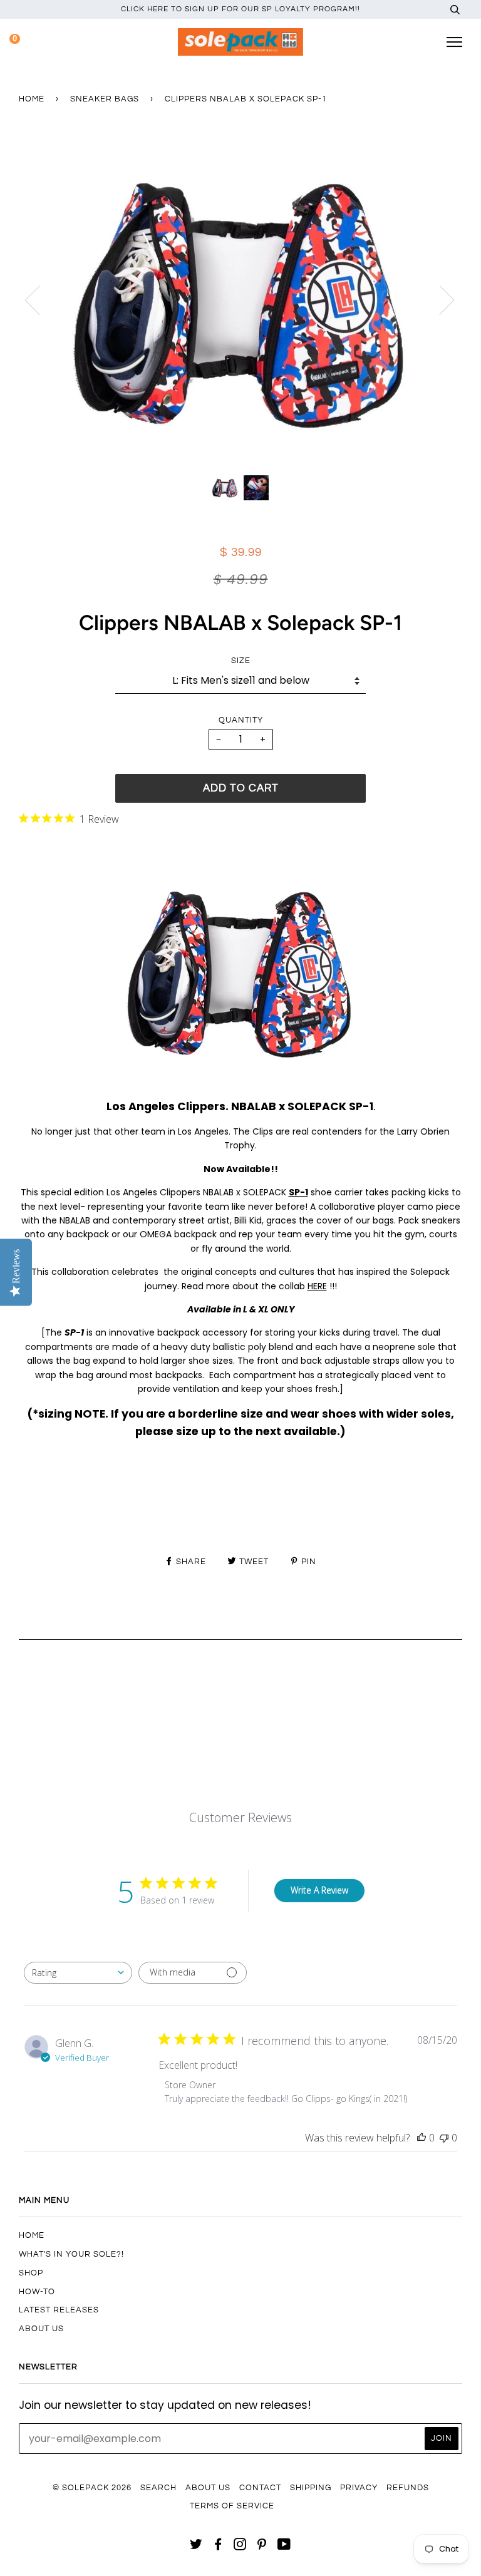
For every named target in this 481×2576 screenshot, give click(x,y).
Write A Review (319, 1890)
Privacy (359, 2488)
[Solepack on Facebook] (218, 2547)
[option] (240, 300)
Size (241, 661)
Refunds (408, 2488)
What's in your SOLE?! (71, 2254)
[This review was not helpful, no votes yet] (444, 2138)
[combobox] (78, 1973)
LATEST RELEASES (59, 2310)
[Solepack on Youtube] (284, 2547)
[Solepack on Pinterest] (262, 2547)
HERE (317, 1286)
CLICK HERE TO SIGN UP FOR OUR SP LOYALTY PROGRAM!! (240, 9)
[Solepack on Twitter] (196, 2547)
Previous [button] (40, 299)
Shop (31, 2273)
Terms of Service (232, 2506)
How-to (37, 2292)
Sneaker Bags (105, 99)
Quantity (241, 720)
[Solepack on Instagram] (240, 2547)
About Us (41, 2329)
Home (32, 99)
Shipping (311, 2488)
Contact (260, 2488)
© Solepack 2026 (92, 2488)
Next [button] (439, 299)
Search (158, 2488)
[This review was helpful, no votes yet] (422, 2138)
